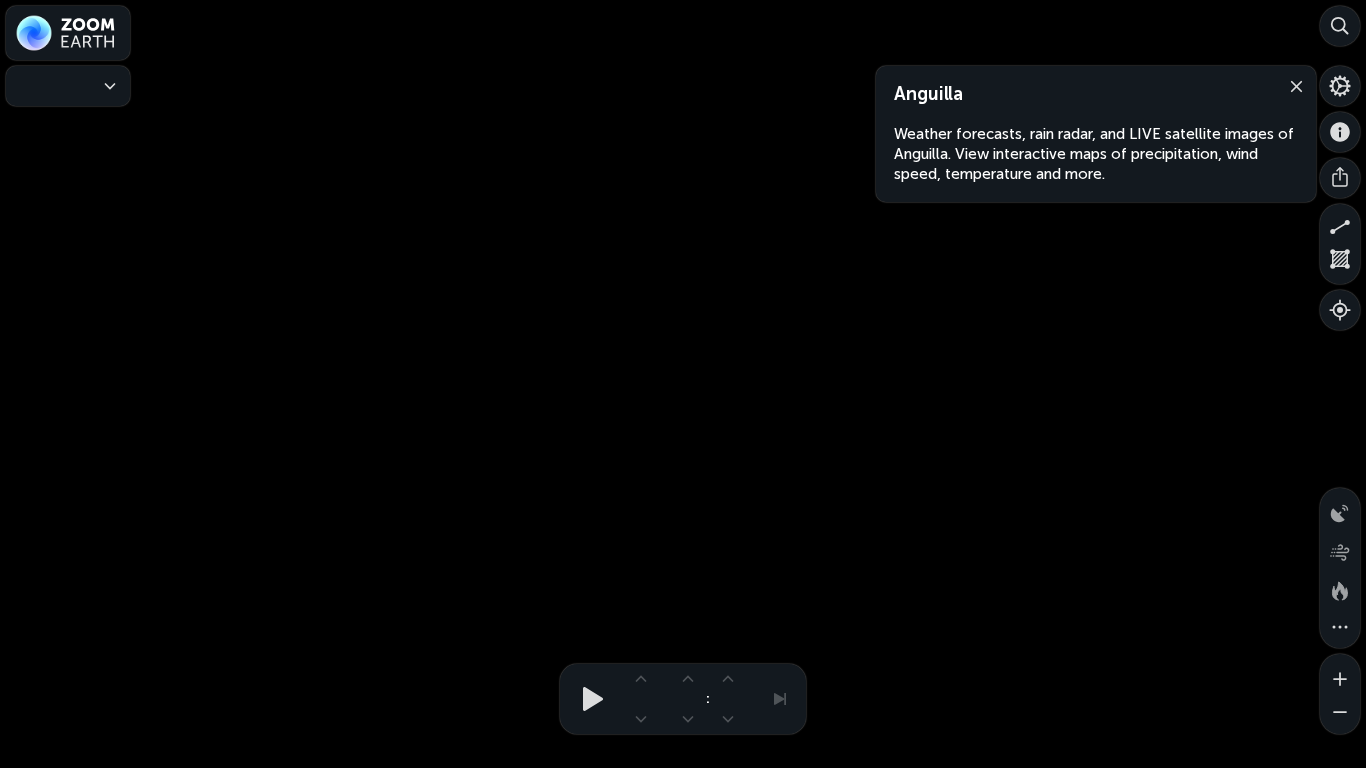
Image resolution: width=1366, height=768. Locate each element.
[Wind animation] (1340, 548)
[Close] (1292, 85)
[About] (1340, 132)
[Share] (1340, 178)
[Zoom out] (1340, 714)
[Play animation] (587, 699)
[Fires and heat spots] (1340, 588)
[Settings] (1340, 86)
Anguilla (928, 94)
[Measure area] (1340, 264)
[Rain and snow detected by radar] (1340, 508)
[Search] (1340, 26)
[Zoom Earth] (68, 33)
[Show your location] (1340, 310)
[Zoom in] (1340, 674)
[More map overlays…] (1340, 628)
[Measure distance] (1340, 224)
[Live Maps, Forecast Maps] (68, 86)
